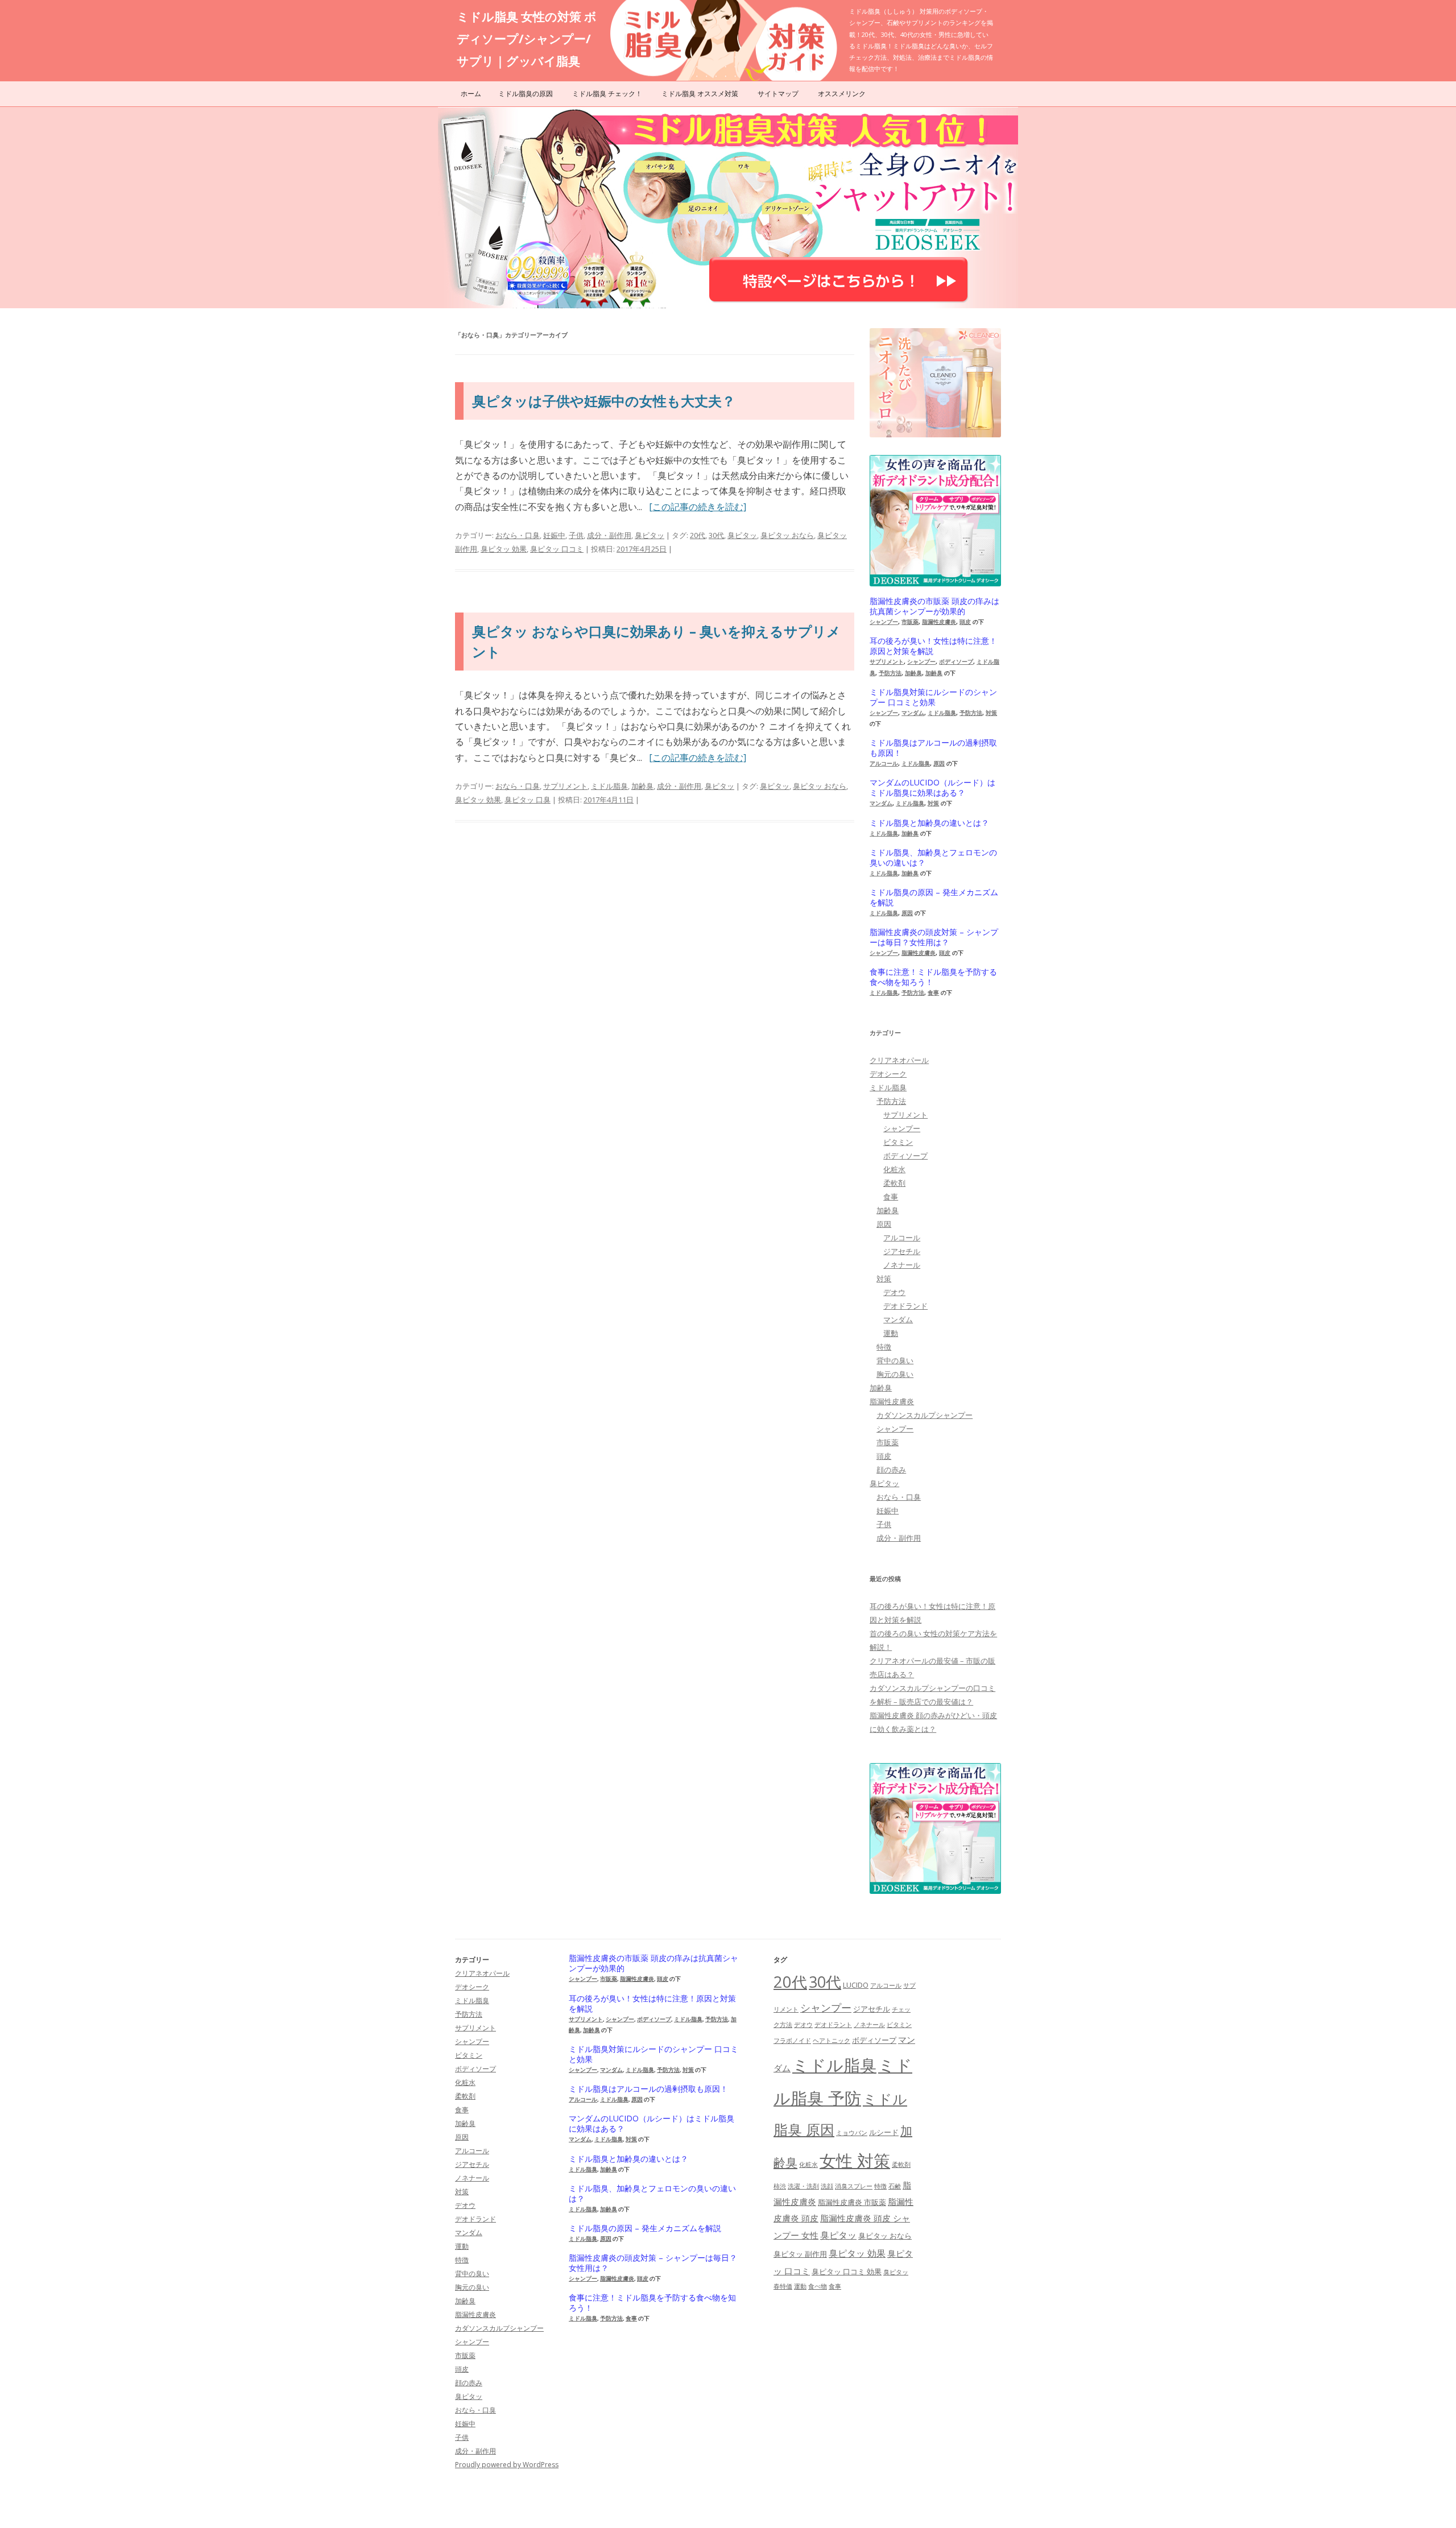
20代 (698, 535)
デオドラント (833, 2025)
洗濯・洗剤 (803, 2186)
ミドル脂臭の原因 (526, 94)
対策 (991, 713)
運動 (891, 1333)
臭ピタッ (650, 535)
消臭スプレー (854, 2186)
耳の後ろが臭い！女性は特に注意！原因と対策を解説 (933, 646)
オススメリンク (842, 94)
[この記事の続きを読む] (698, 507)
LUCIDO (856, 1985)
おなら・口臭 (518, 535)
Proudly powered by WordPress (507, 2465)
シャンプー (884, 622)
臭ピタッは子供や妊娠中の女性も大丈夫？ (604, 401)
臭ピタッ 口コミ (557, 549)
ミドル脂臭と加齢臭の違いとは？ (929, 823)
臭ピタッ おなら (787, 535)
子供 (576, 535)
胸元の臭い (895, 1374)
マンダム (913, 713)
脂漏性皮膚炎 (939, 622)
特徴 (884, 1347)
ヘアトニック (832, 2041)
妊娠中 (554, 535)
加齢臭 (642, 786)
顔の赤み (891, 1470)
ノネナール (902, 1265)
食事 (933, 992)
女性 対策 (855, 2160)
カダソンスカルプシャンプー (925, 1415)
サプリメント (565, 786)
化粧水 (894, 1169)
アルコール (884, 763)
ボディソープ (956, 661)
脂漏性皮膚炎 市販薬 (852, 2202)
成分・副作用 (609, 535)
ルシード (884, 2132)
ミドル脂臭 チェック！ (607, 94)
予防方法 (890, 673)
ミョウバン (852, 2133)
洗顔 (827, 2186)
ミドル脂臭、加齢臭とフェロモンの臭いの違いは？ (933, 858)
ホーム (471, 94)
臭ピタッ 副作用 (800, 2254)
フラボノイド (792, 2041)
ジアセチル (902, 1251)
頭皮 (965, 622)
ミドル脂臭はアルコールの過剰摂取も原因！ (933, 748)
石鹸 (895, 2186)
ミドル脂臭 (609, 786)
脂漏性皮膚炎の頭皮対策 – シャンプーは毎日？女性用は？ (934, 937)
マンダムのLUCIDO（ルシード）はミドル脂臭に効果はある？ (932, 788)
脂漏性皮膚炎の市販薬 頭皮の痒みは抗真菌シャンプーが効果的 (934, 606)
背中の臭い (895, 1360)
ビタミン (898, 1142)
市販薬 (910, 622)
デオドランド (905, 1306)
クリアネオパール (899, 1060)
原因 (939, 763)
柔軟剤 (894, 1183)
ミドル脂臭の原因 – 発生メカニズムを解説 (934, 897)
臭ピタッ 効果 (504, 549)
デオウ (894, 1292)
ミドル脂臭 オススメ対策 (700, 94)
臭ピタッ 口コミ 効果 (847, 2272)
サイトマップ (778, 94)
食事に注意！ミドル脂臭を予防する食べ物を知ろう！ (933, 977)
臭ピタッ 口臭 (528, 800)
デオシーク (888, 1074)
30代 (716, 535)
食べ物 (818, 2286)
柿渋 (780, 2186)
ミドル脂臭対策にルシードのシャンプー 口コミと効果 (933, 697)
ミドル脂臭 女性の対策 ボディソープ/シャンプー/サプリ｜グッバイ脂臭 (527, 39)
